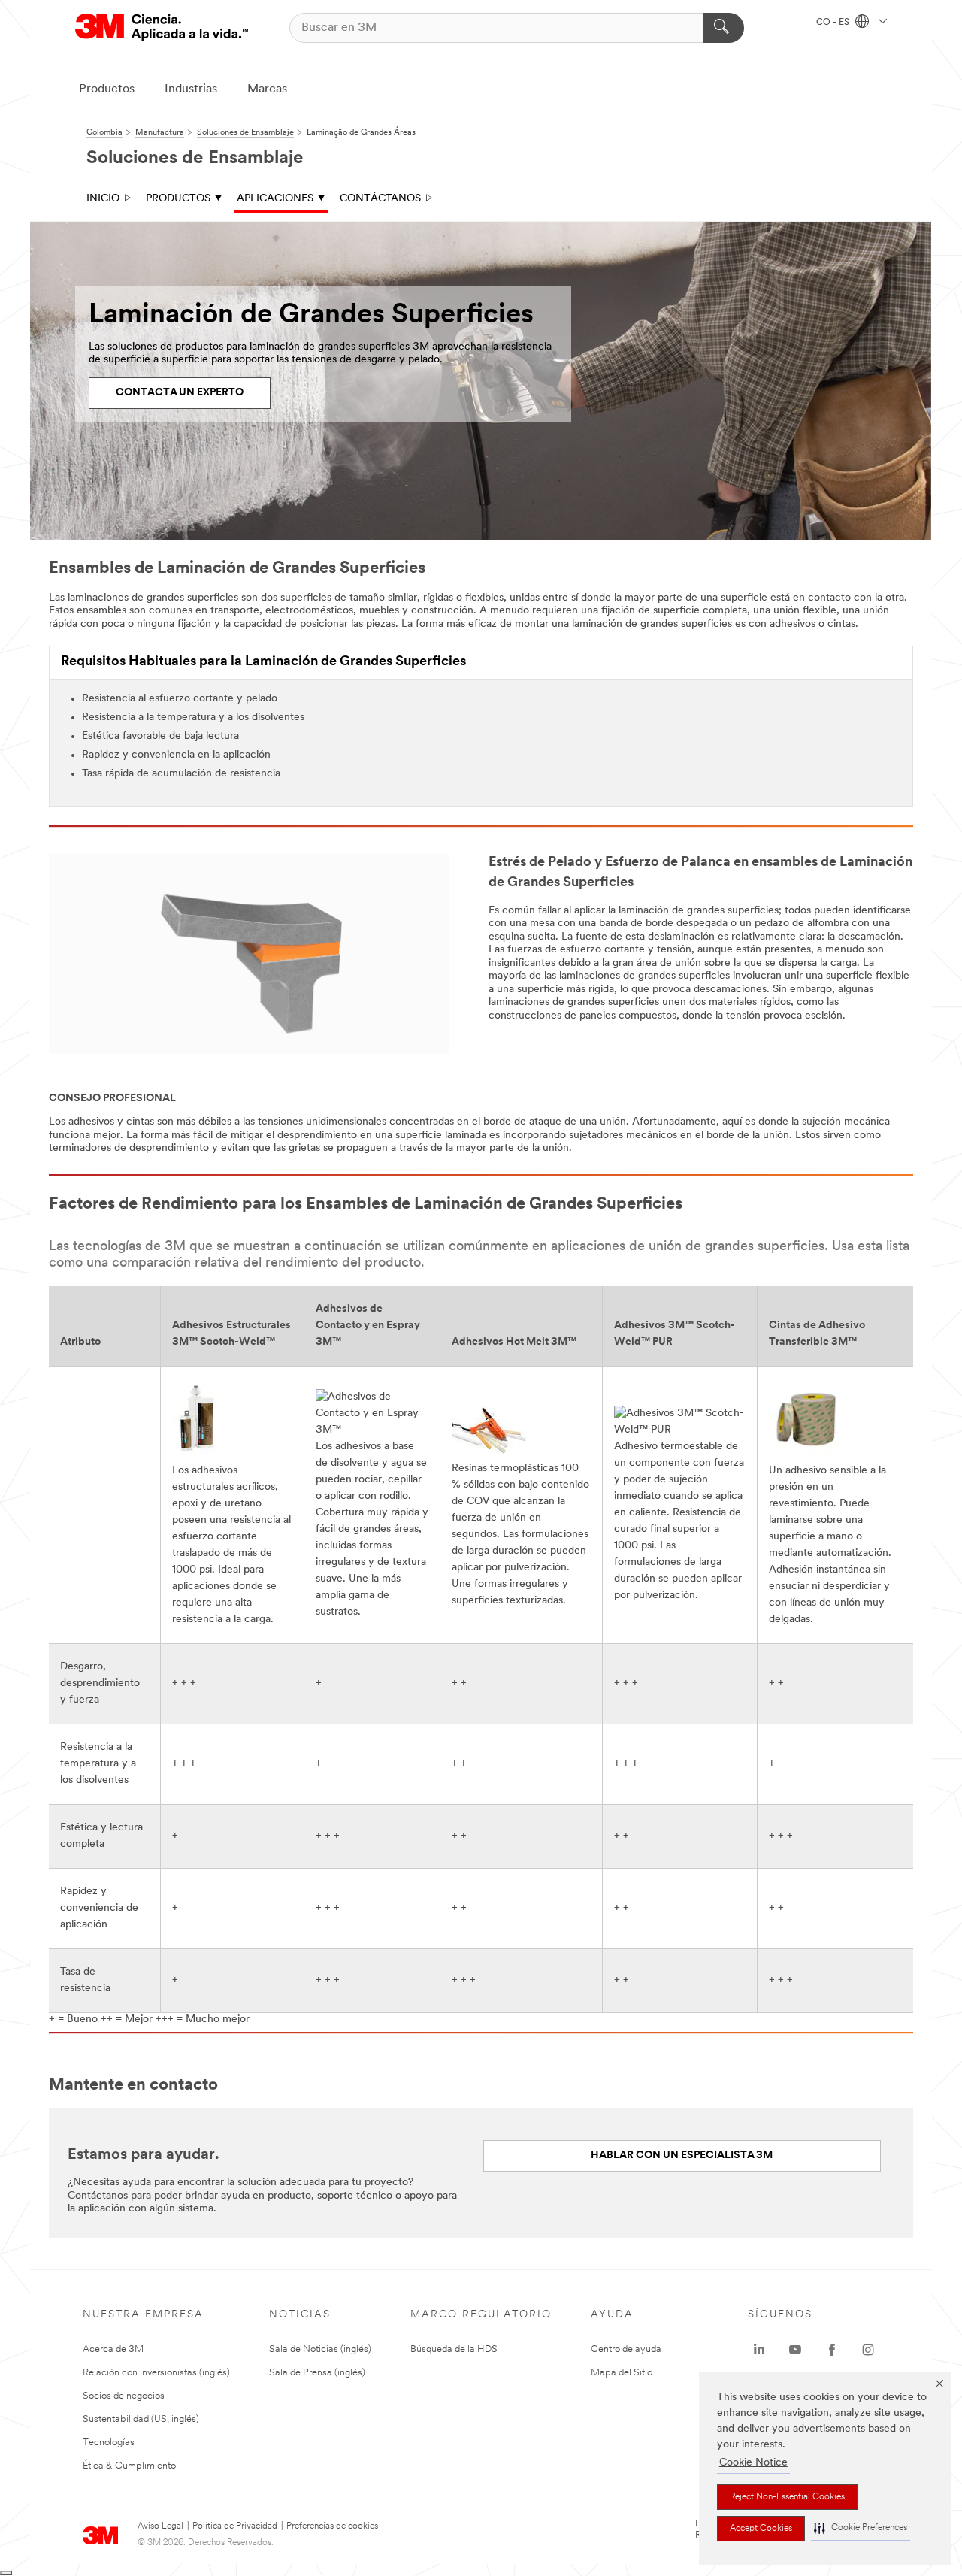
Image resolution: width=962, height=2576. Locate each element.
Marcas (267, 89)
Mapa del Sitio (622, 2373)
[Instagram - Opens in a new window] (868, 2350)
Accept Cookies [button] (761, 2529)
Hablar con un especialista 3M (682, 2155)
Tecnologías (109, 2443)
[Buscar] (723, 28)
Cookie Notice (753, 2463)
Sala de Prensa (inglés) (317, 2373)
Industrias (191, 89)
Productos (107, 89)
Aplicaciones (275, 199)
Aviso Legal (160, 2526)
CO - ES (834, 23)
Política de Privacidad (235, 2526)
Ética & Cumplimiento (129, 2466)
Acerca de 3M (113, 2349)
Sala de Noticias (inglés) (320, 2349)
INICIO (103, 199)
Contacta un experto (180, 393)
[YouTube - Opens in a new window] (795, 2350)
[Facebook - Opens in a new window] (832, 2350)
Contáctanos (380, 199)
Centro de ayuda (626, 2349)
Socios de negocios (124, 2396)
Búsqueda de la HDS (454, 2349)
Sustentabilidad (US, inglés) (141, 2419)
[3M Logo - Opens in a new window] (162, 27)
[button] (861, 2528)
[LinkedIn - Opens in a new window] (759, 2350)
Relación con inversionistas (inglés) (156, 2373)
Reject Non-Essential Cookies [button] (787, 2497)
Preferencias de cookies (332, 2526)
